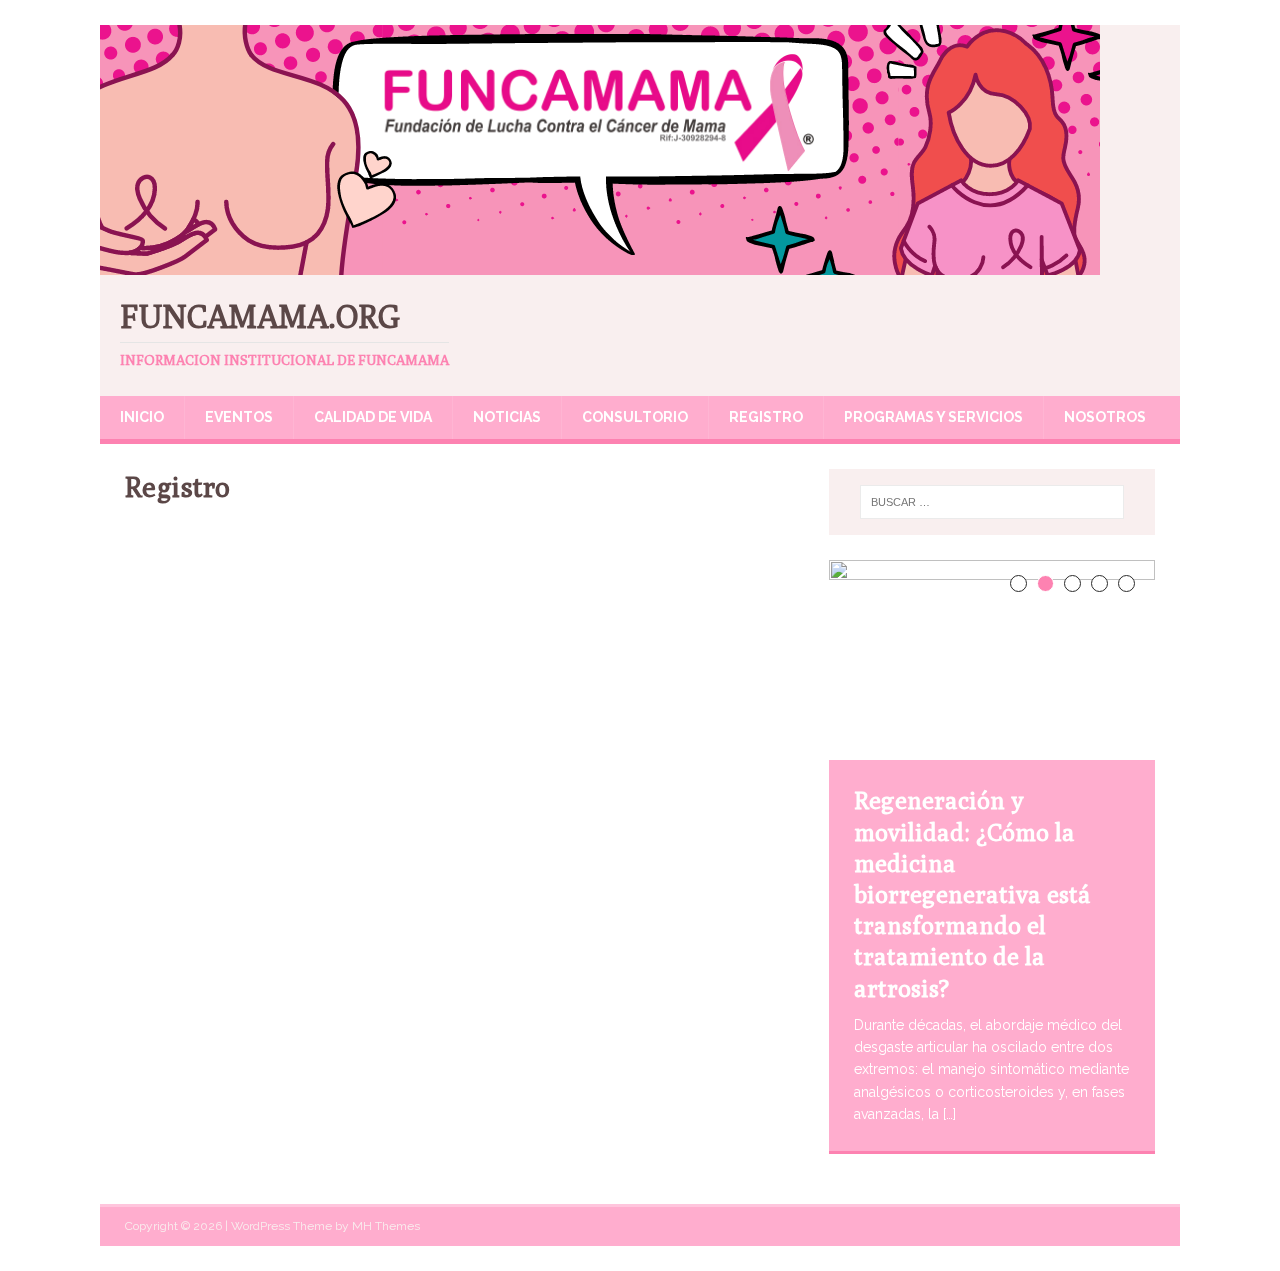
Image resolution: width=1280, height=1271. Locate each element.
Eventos (239, 417)
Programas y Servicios (933, 417)
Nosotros (1105, 417)
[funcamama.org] (600, 264)
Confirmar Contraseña (321, 987)
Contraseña (282, 900)
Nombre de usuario (311, 552)
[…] (949, 1114)
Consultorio (635, 417)
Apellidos (275, 726)
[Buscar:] (992, 502)
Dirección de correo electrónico (360, 813)
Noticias (507, 417)
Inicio (142, 417)
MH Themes (386, 1226)
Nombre (269, 639)
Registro (766, 417)
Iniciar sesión (581, 1100)
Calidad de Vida (373, 417)
